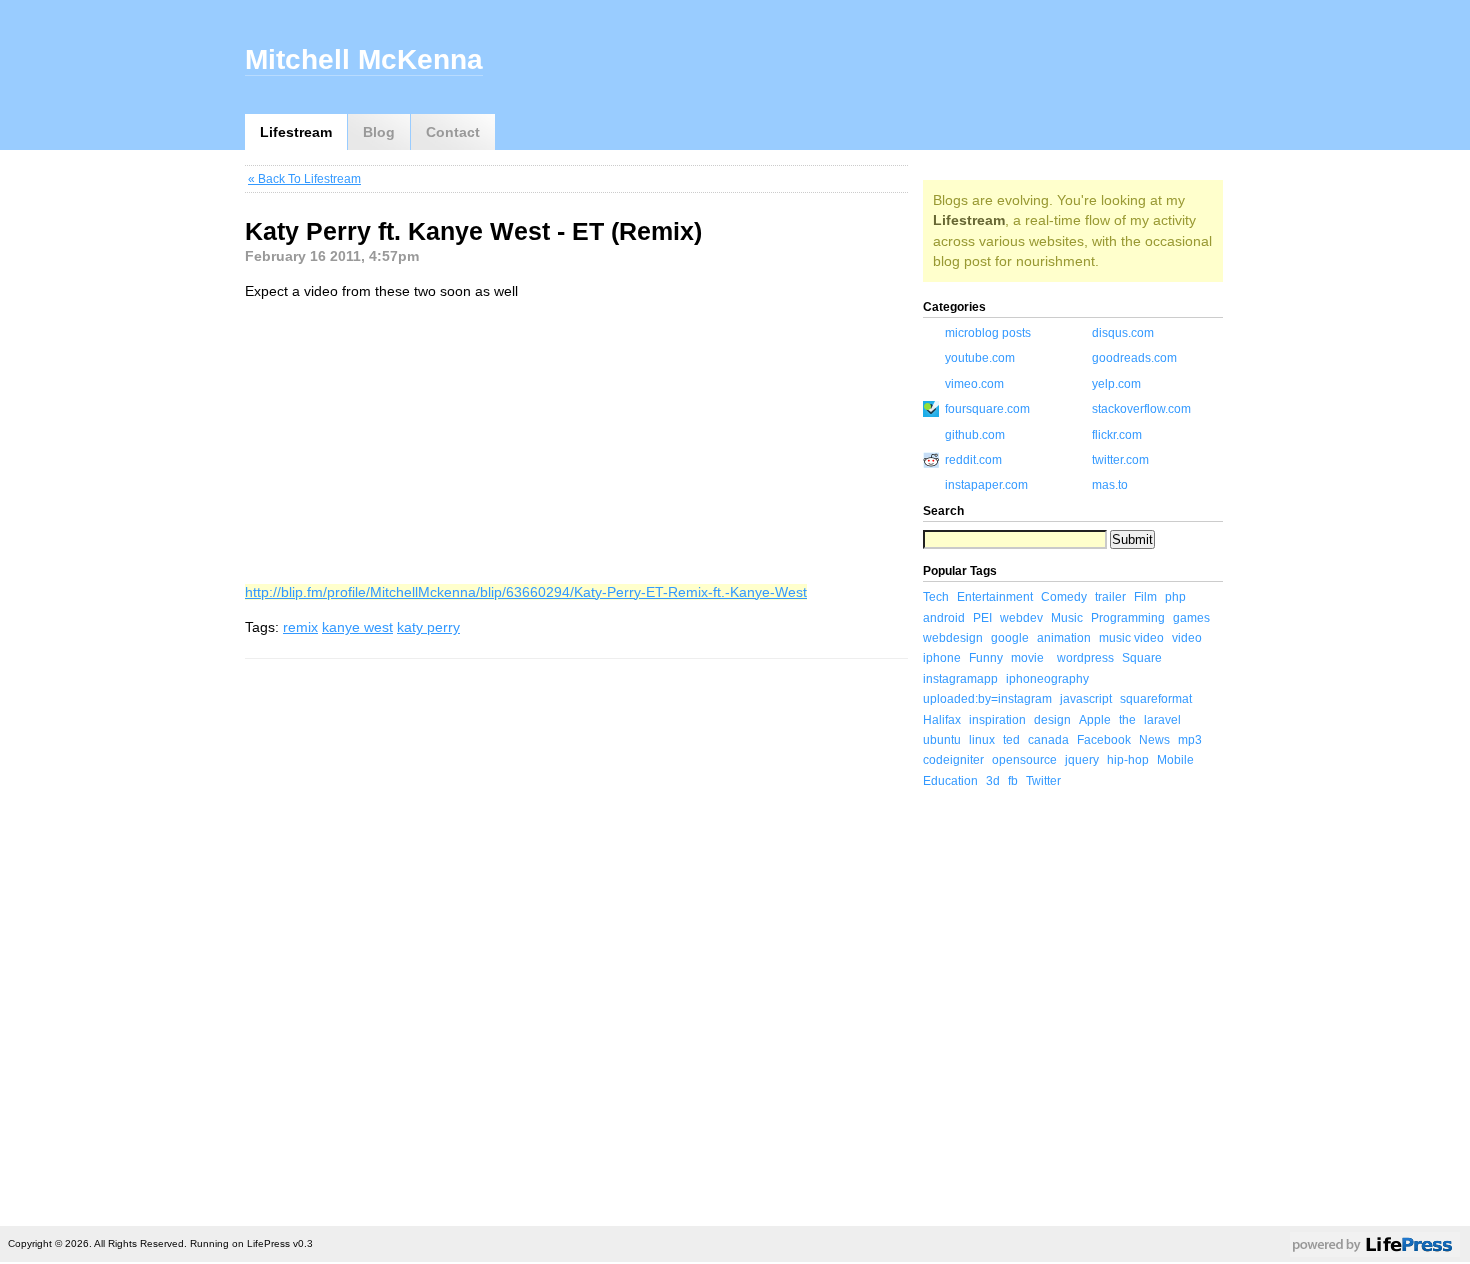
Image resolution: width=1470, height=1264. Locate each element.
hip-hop (1128, 760)
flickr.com (1117, 435)
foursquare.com (987, 409)
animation (1064, 638)
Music (1067, 618)
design (1052, 720)
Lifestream (296, 132)
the (1127, 720)
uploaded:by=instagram (987, 699)
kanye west (357, 627)
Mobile (1175, 760)
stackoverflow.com (1141, 409)
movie (1027, 658)
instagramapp (960, 679)
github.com (975, 435)
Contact (453, 132)
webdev (1021, 618)
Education (950, 781)
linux (982, 740)
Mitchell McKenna (364, 59)
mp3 (1190, 740)
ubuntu (942, 740)
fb (1013, 781)
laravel (1162, 720)
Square (1142, 658)
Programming (1128, 618)
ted (1011, 740)
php (1175, 597)
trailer (1110, 597)
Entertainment (995, 597)
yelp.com (1116, 384)
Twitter (1043, 781)
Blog (379, 132)
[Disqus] (576, 939)
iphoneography (1047, 679)
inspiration (997, 720)
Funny (986, 658)
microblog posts (988, 333)
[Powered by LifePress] (1375, 1248)
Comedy (1064, 597)
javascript (1086, 699)
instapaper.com (986, 485)
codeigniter (953, 760)
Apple (1095, 720)
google (1010, 638)
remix (300, 627)
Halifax (942, 720)
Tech (936, 597)
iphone (942, 658)
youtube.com (980, 358)
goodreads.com (1134, 358)
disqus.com (1123, 333)
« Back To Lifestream (304, 179)
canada (1048, 740)
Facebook (1104, 740)
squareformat (1156, 699)
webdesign (953, 638)
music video (1131, 638)
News (1154, 740)
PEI (982, 618)
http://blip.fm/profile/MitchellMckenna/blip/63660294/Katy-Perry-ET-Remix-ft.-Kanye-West (526, 592)
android (944, 618)
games (1191, 618)
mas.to (1110, 485)
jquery (1082, 760)
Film (1145, 597)
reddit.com (973, 460)
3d (993, 781)
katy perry (428, 627)
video (1187, 638)
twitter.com (1120, 460)
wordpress (1085, 658)
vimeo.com (974, 384)
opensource (1024, 760)
